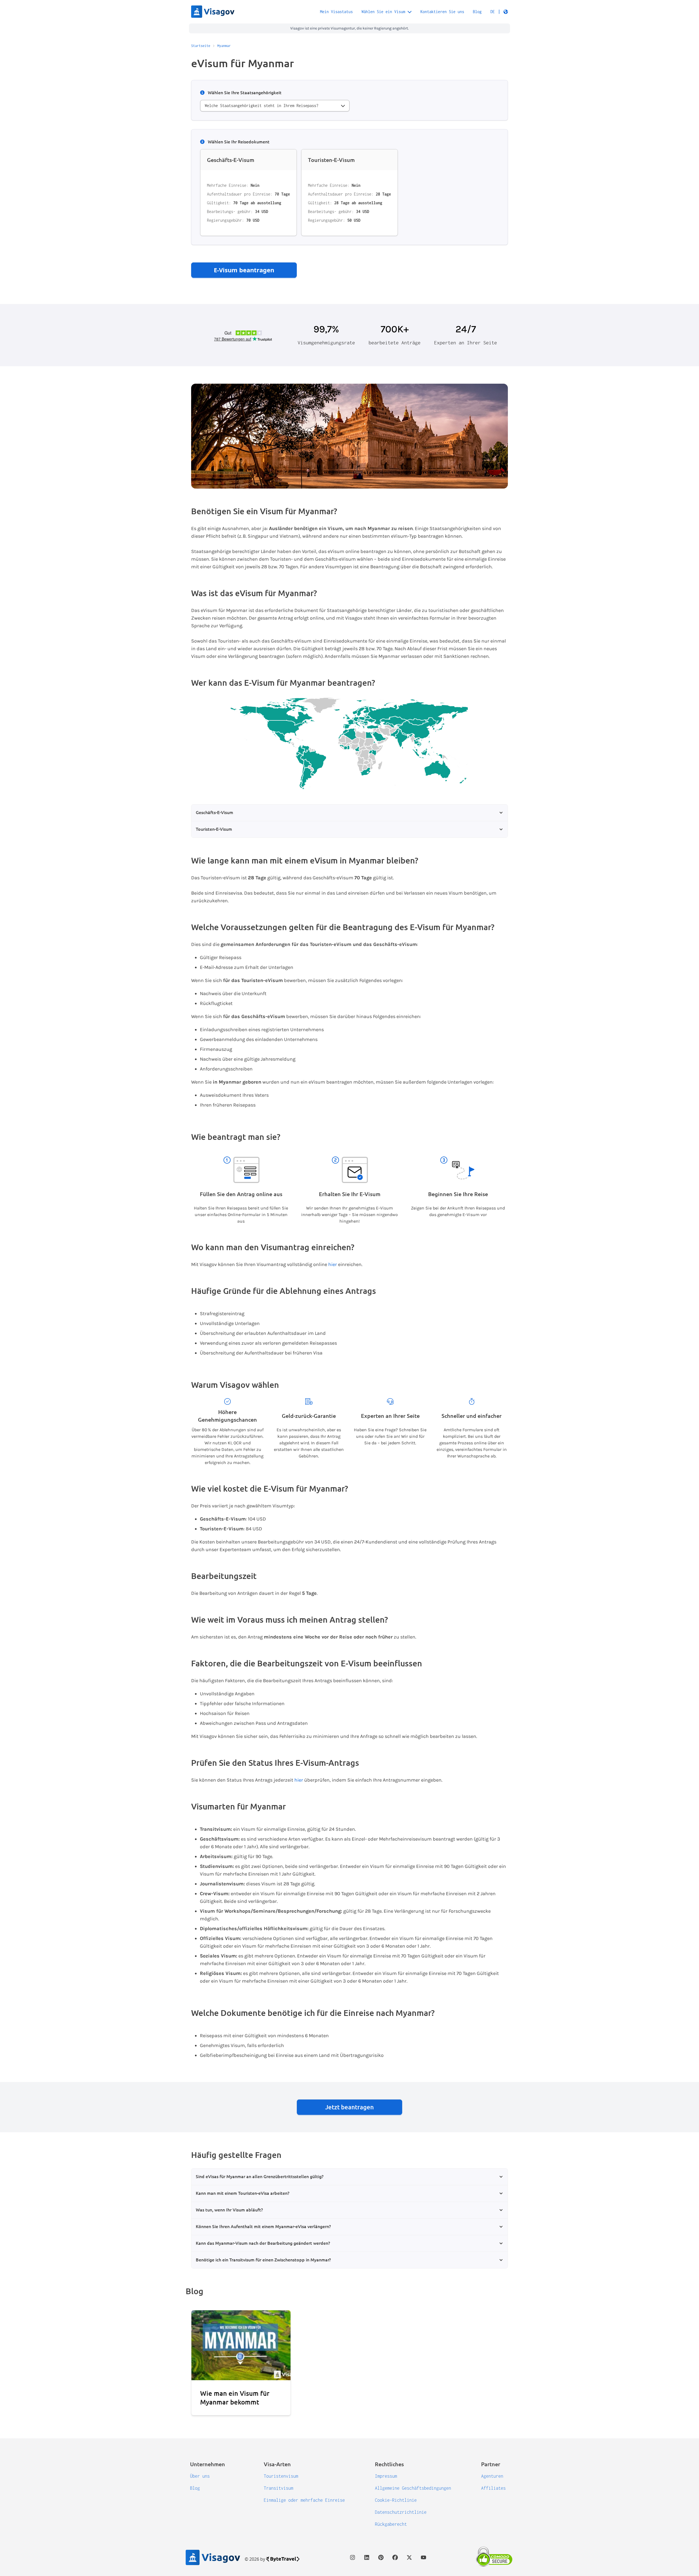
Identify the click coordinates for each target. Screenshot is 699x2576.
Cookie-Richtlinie (396, 2500)
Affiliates (493, 2488)
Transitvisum (279, 2488)
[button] (499, 12)
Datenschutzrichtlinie (401, 2512)
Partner (491, 2464)
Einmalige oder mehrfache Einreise (304, 2500)
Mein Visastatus (336, 12)
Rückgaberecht (391, 2524)
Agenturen (492, 2476)
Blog (477, 12)
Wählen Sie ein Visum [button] (383, 12)
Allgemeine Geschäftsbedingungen (413, 2488)
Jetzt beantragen (349, 2107)
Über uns (200, 2476)
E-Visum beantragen (244, 270)
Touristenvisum (281, 2476)
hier (333, 1264)
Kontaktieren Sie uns (442, 12)
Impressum (386, 2476)
